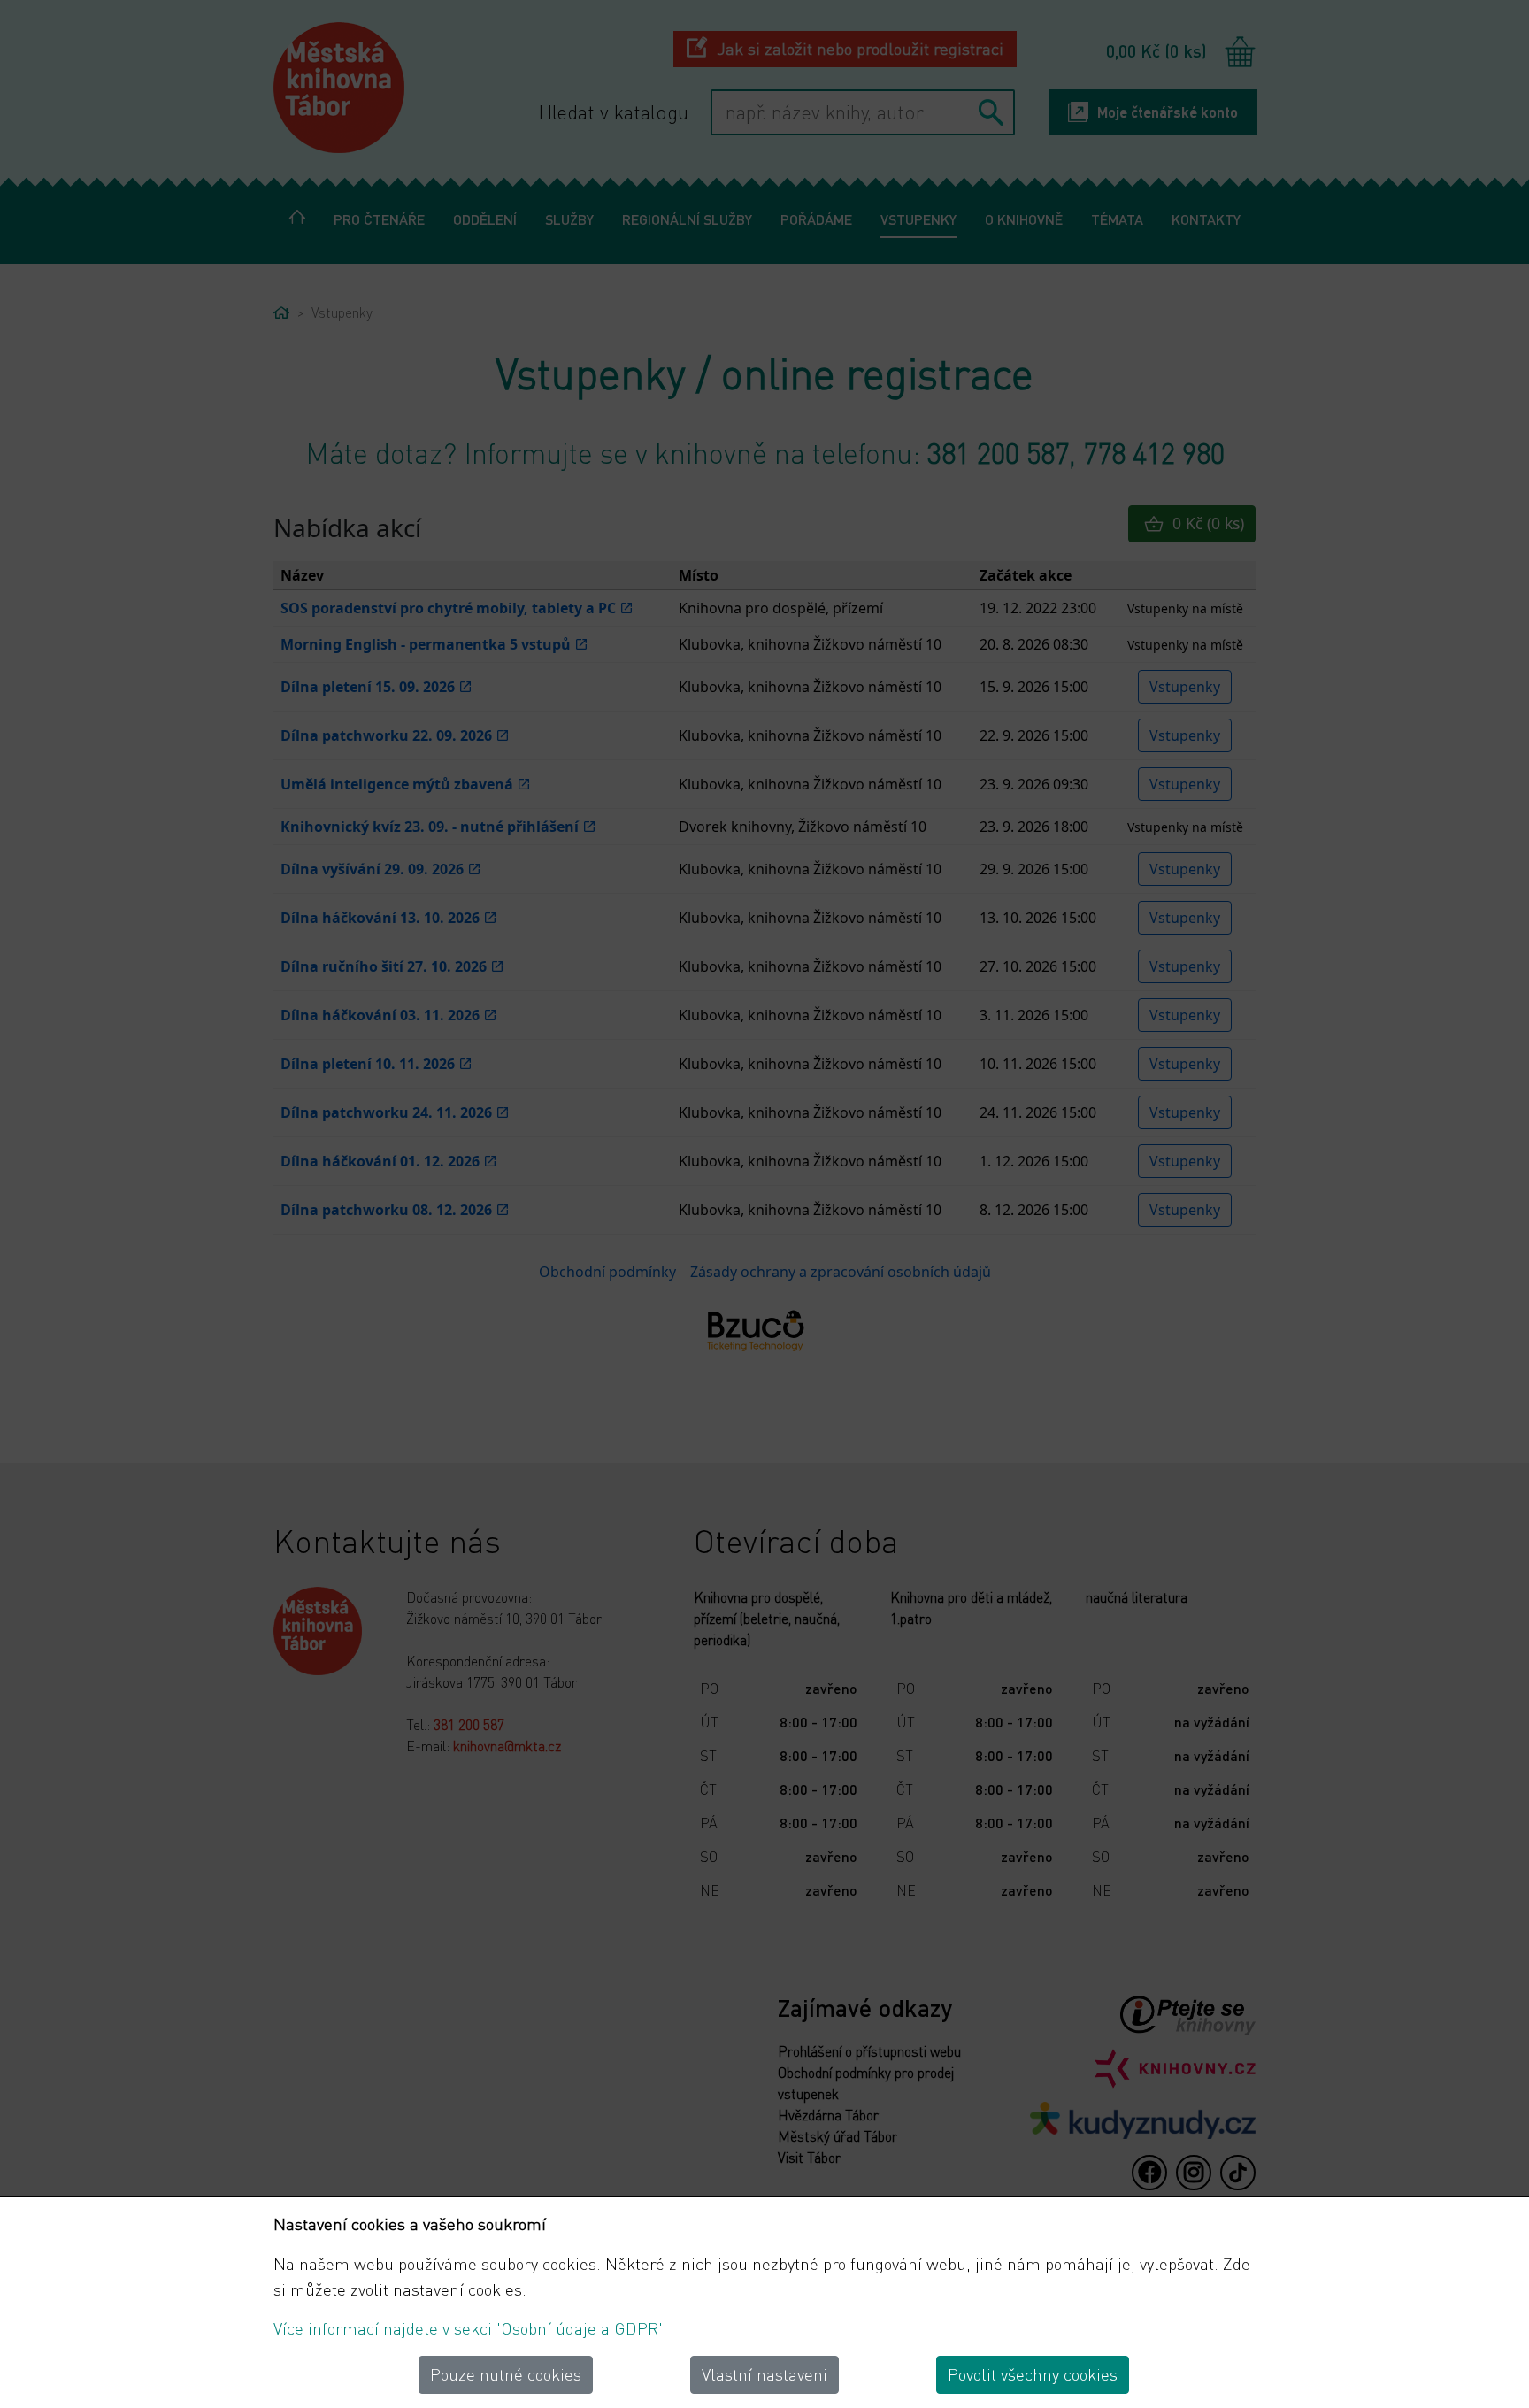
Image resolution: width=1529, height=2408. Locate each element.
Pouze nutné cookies (506, 2374)
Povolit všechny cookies (1033, 2374)
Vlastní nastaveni (764, 2374)
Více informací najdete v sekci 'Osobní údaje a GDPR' (468, 2328)
